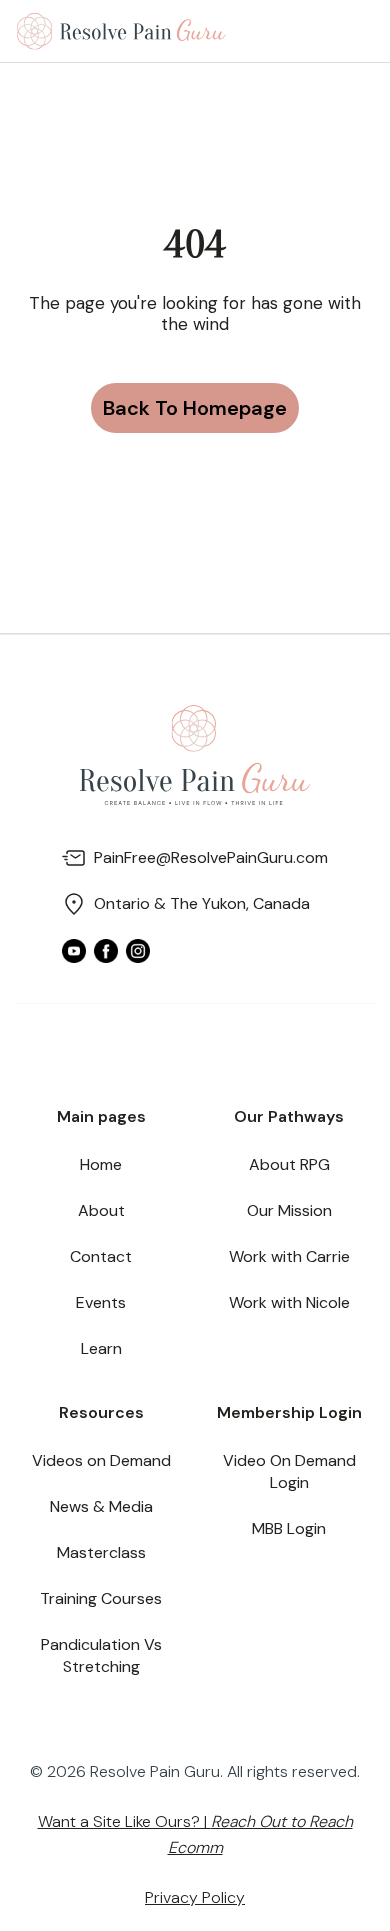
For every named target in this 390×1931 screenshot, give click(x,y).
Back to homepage (195, 408)
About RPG (289, 1164)
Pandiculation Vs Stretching (101, 1655)
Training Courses (101, 1598)
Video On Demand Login (289, 1471)
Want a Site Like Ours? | (195, 1834)
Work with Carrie (289, 1256)
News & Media (101, 1506)
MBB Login (289, 1528)
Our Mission (289, 1210)
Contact (101, 1256)
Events (101, 1302)
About (101, 1210)
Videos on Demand (101, 1460)
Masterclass (101, 1552)
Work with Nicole (289, 1302)
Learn (101, 1348)
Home (101, 1164)
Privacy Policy (195, 1897)
